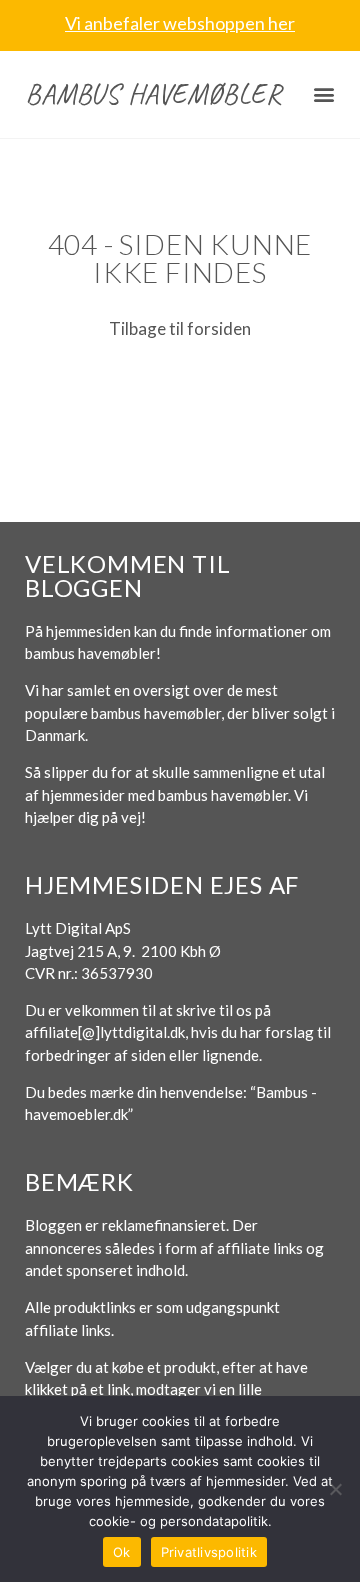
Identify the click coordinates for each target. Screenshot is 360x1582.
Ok (122, 1552)
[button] (324, 94)
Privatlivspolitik (209, 1552)
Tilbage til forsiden (180, 328)
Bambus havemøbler (153, 93)
